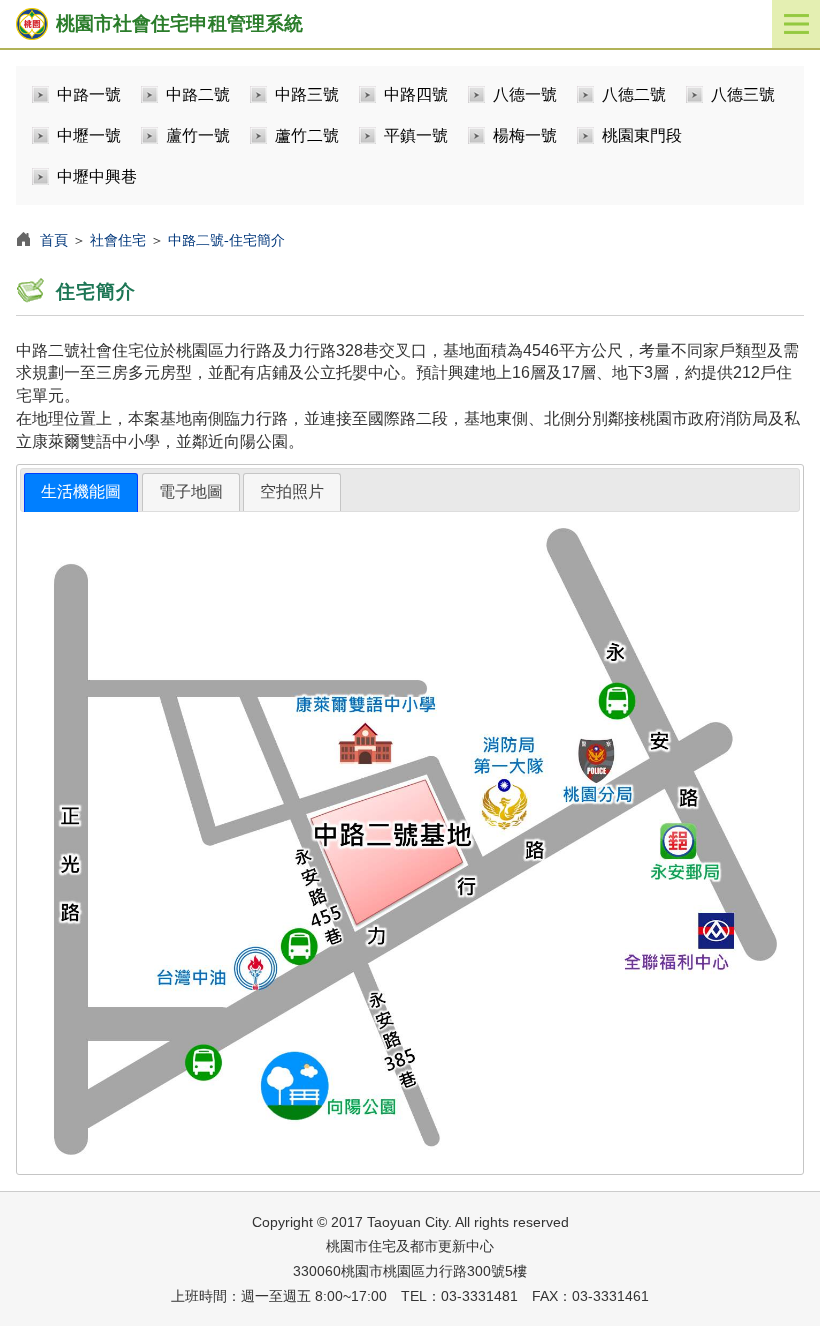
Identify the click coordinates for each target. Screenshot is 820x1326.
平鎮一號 (416, 135)
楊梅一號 (525, 135)
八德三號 (743, 94)
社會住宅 (118, 240)
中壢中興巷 (97, 176)
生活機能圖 (81, 491)
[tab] (81, 492)
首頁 (54, 240)
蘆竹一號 (198, 135)
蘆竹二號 (307, 135)
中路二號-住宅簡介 (226, 240)
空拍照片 (292, 491)
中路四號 (416, 94)
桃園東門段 (642, 135)
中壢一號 (89, 135)
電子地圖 (191, 491)
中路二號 (198, 94)
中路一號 (89, 94)
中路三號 (307, 94)
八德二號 (634, 94)
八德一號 (525, 94)
